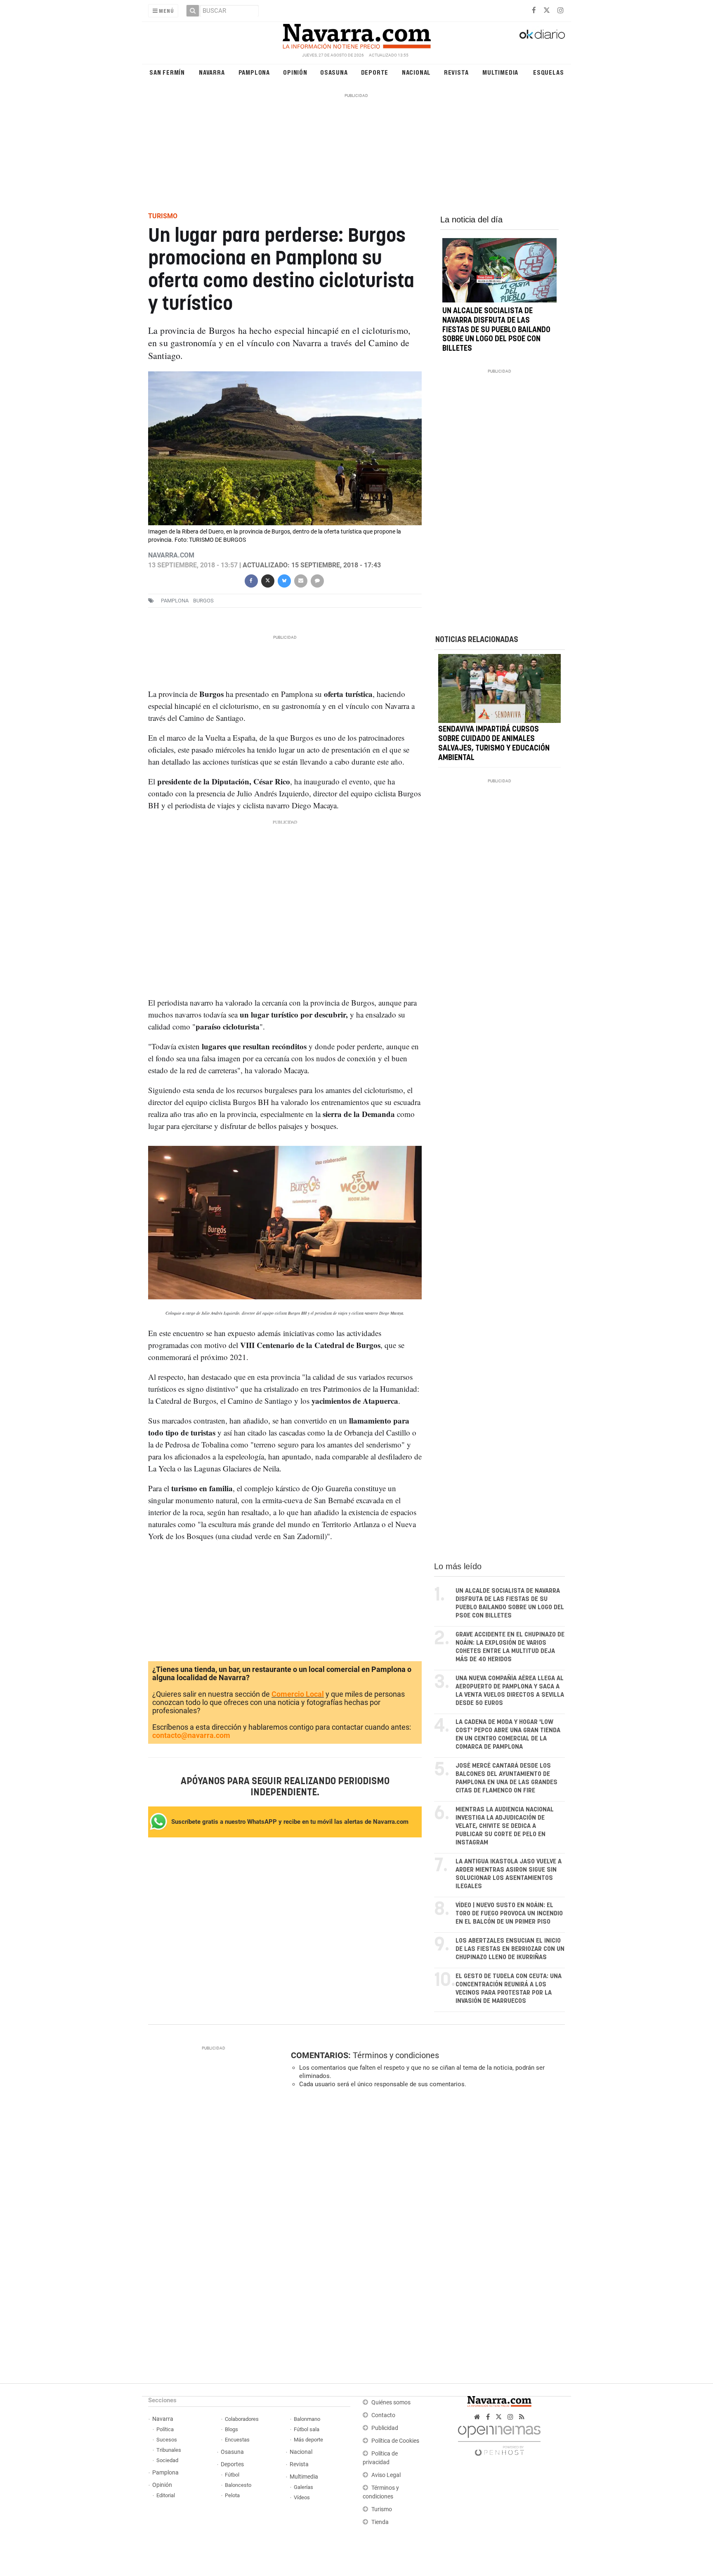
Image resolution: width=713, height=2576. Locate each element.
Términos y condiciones (396, 2055)
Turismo (382, 2509)
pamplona (175, 601)
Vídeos (302, 2497)
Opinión (295, 72)
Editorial (166, 2495)
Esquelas (548, 72)
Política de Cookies (395, 2441)
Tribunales (169, 2450)
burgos (203, 601)
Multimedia (500, 72)
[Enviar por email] (300, 580)
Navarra (212, 72)
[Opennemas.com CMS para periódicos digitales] (499, 2439)
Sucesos (167, 2440)
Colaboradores (242, 2419)
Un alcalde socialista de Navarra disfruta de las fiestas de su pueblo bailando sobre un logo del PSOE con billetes (496, 330)
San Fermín (167, 72)
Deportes (232, 2464)
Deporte (375, 72)
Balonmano (307, 2419)
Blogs (231, 2429)
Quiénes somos (391, 2402)
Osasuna (334, 72)
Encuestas (237, 2440)
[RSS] (522, 2417)
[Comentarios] (317, 580)
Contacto (383, 2415)
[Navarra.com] (356, 34)
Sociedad (167, 2460)
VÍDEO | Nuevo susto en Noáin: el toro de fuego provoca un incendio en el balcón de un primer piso (509, 1914)
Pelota (232, 2495)
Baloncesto (238, 2485)
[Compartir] (251, 580)
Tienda (380, 2522)
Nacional (416, 72)
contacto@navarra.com (191, 1735)
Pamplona (254, 72)
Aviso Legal (386, 2475)
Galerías (303, 2487)
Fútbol (232, 2475)
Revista (456, 72)
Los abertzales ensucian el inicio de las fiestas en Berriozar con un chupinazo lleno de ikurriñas (510, 1949)
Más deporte (308, 2440)
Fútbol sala (307, 2429)
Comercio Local (298, 1694)
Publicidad (385, 2428)
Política (165, 2429)
